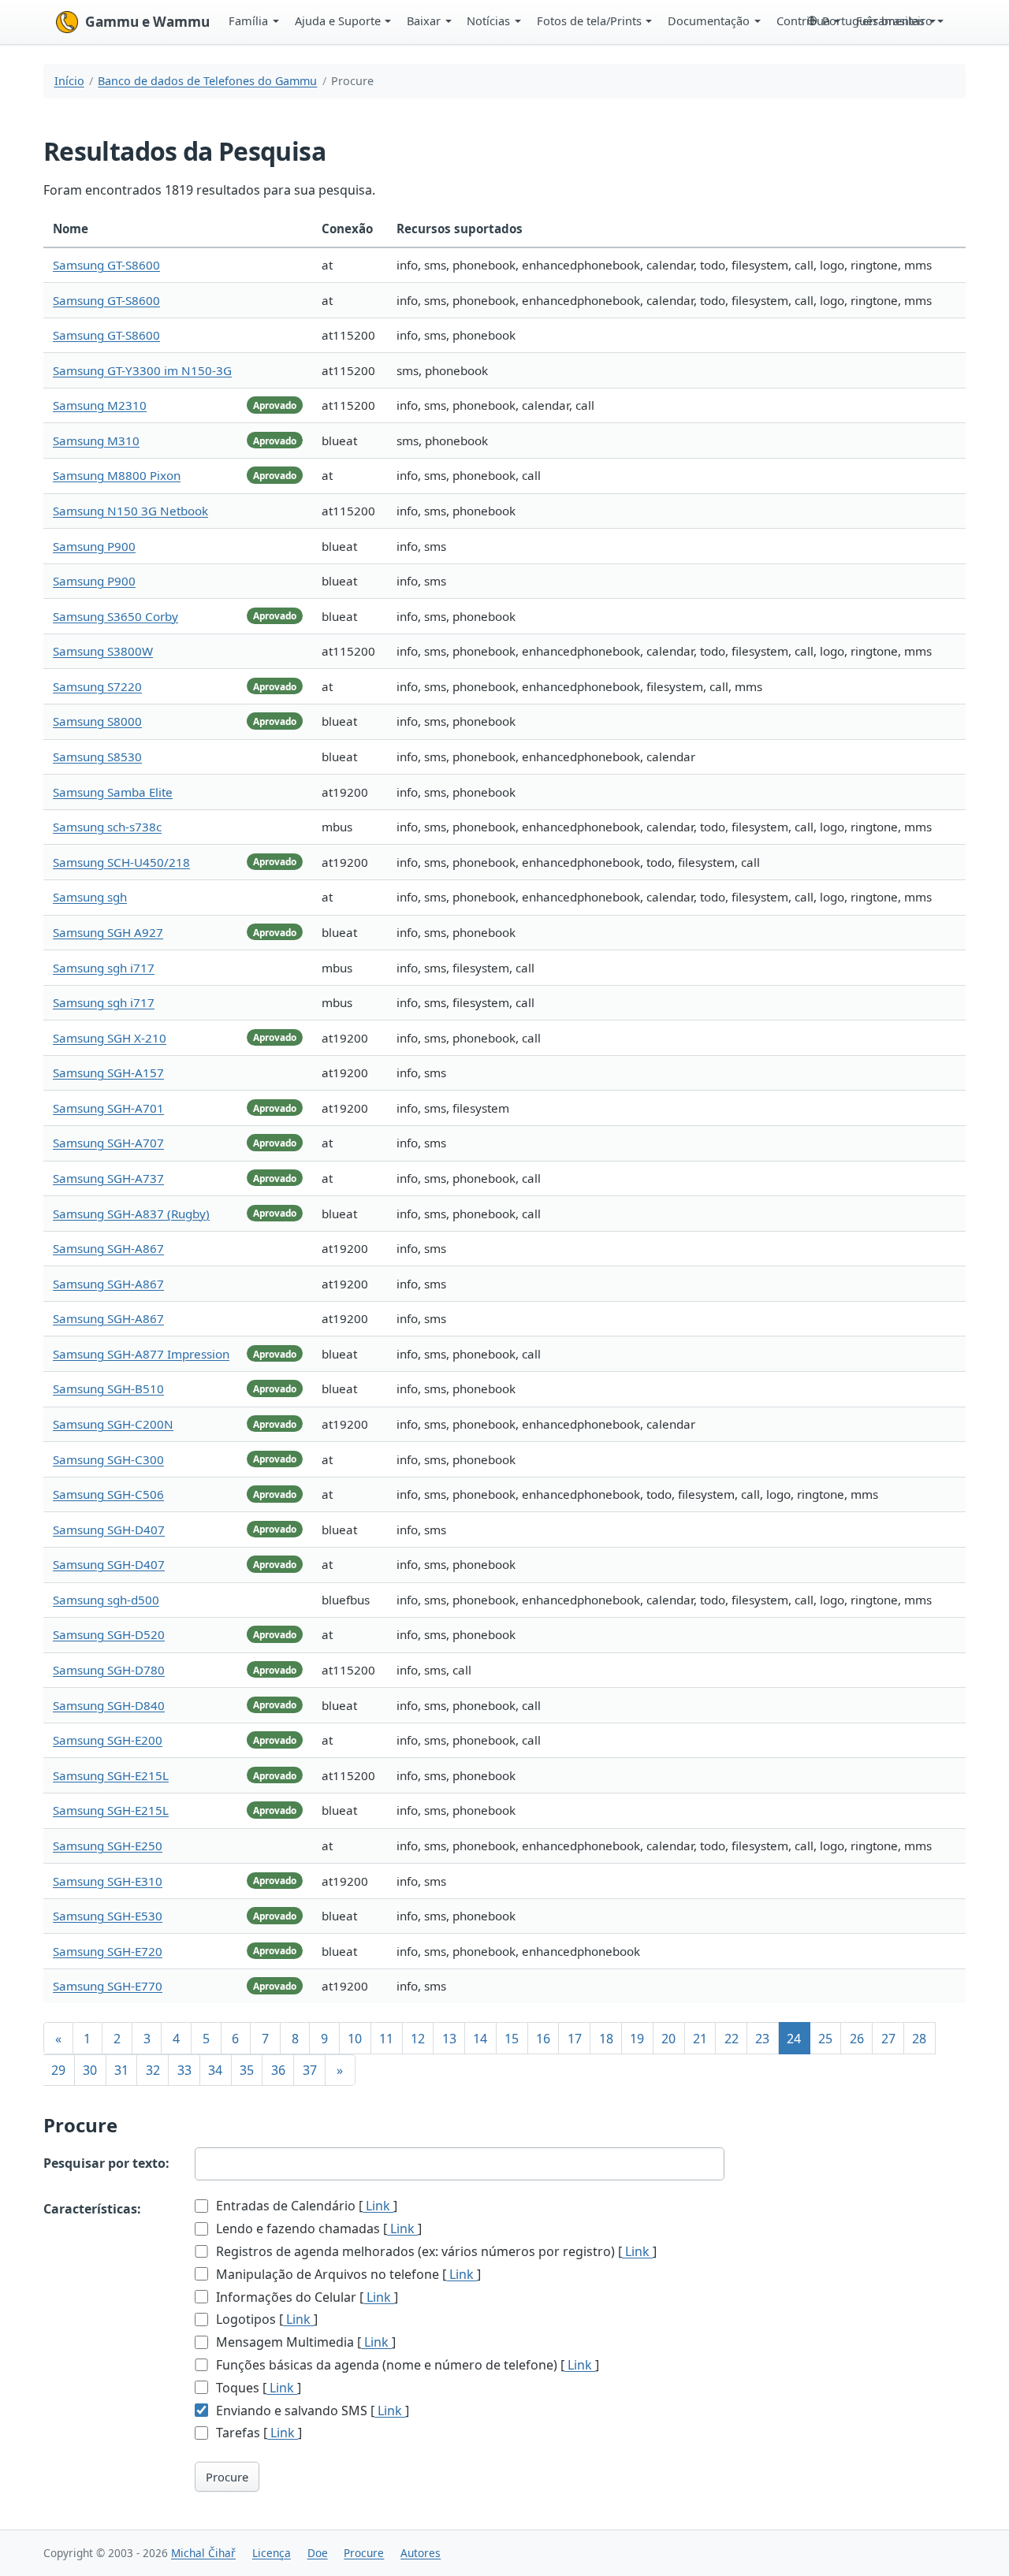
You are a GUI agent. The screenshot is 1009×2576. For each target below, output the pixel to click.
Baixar (424, 20)
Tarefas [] (257, 2433)
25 (825, 2039)
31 (121, 2070)
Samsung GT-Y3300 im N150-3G (142, 370)
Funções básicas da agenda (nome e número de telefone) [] (406, 2365)
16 (543, 2039)
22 (732, 2039)
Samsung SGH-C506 (108, 1494)
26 (857, 2039)
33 (184, 2070)
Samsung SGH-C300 (108, 1459)
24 (794, 2039)
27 (888, 2039)
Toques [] (257, 2388)
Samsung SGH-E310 (108, 1881)
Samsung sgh (90, 897)
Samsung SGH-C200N (113, 1424)
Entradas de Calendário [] (305, 2206)
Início (69, 81)
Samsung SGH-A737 (108, 1178)
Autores (421, 2553)
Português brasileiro (877, 20)
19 (637, 2039)
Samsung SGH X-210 (110, 1038)
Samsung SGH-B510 (108, 1388)
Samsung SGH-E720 (108, 1951)
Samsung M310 (96, 440)
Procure (227, 2477)
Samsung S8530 (97, 756)
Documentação (709, 20)
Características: (92, 2209)
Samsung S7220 (97, 686)
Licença (272, 2553)
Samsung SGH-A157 (108, 1072)
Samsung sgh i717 (104, 968)
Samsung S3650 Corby (115, 616)
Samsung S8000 (97, 721)
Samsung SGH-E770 (108, 1986)
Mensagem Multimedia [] (304, 2342)
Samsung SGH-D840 (109, 1705)
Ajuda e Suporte (338, 20)
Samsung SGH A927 (108, 932)
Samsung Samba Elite (113, 792)
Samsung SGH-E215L (111, 1775)
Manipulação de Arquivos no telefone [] (347, 2274)
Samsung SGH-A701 (108, 1108)
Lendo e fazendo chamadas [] (317, 2228)
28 (919, 2039)
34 (215, 2070)
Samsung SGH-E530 (108, 1916)
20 (668, 2039)
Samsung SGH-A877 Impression (141, 1354)
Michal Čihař (203, 2553)
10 (355, 2039)
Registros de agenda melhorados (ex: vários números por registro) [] (435, 2251)
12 (418, 2039)
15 (512, 2039)
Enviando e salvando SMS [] (311, 2411)
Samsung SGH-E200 (108, 1740)
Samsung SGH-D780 (109, 1670)
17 (575, 2039)
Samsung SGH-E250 (108, 1846)
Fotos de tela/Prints (589, 20)
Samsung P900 (94, 546)
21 (700, 2039)
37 (310, 2070)
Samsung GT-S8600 (106, 265)
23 (762, 2039)
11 (386, 2039)
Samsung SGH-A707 (108, 1143)
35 (247, 2070)
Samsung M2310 (100, 405)
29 (58, 2070)
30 (90, 2070)
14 (480, 2039)
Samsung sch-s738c (107, 827)
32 (153, 2070)
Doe (318, 2553)
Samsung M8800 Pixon (117, 475)
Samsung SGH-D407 (109, 1530)
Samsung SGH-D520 (109, 1634)
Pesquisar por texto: (106, 2163)
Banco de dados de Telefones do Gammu (207, 81)
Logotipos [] (265, 2319)
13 (449, 2039)
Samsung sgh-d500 (106, 1600)
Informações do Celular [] (305, 2297)
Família (248, 20)
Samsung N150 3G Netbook (130, 511)
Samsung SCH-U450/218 (121, 862)
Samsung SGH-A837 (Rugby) (131, 1214)
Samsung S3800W (103, 651)
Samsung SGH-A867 (108, 1248)
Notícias (488, 20)
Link (378, 2206)
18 (606, 2039)
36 (278, 2070)
